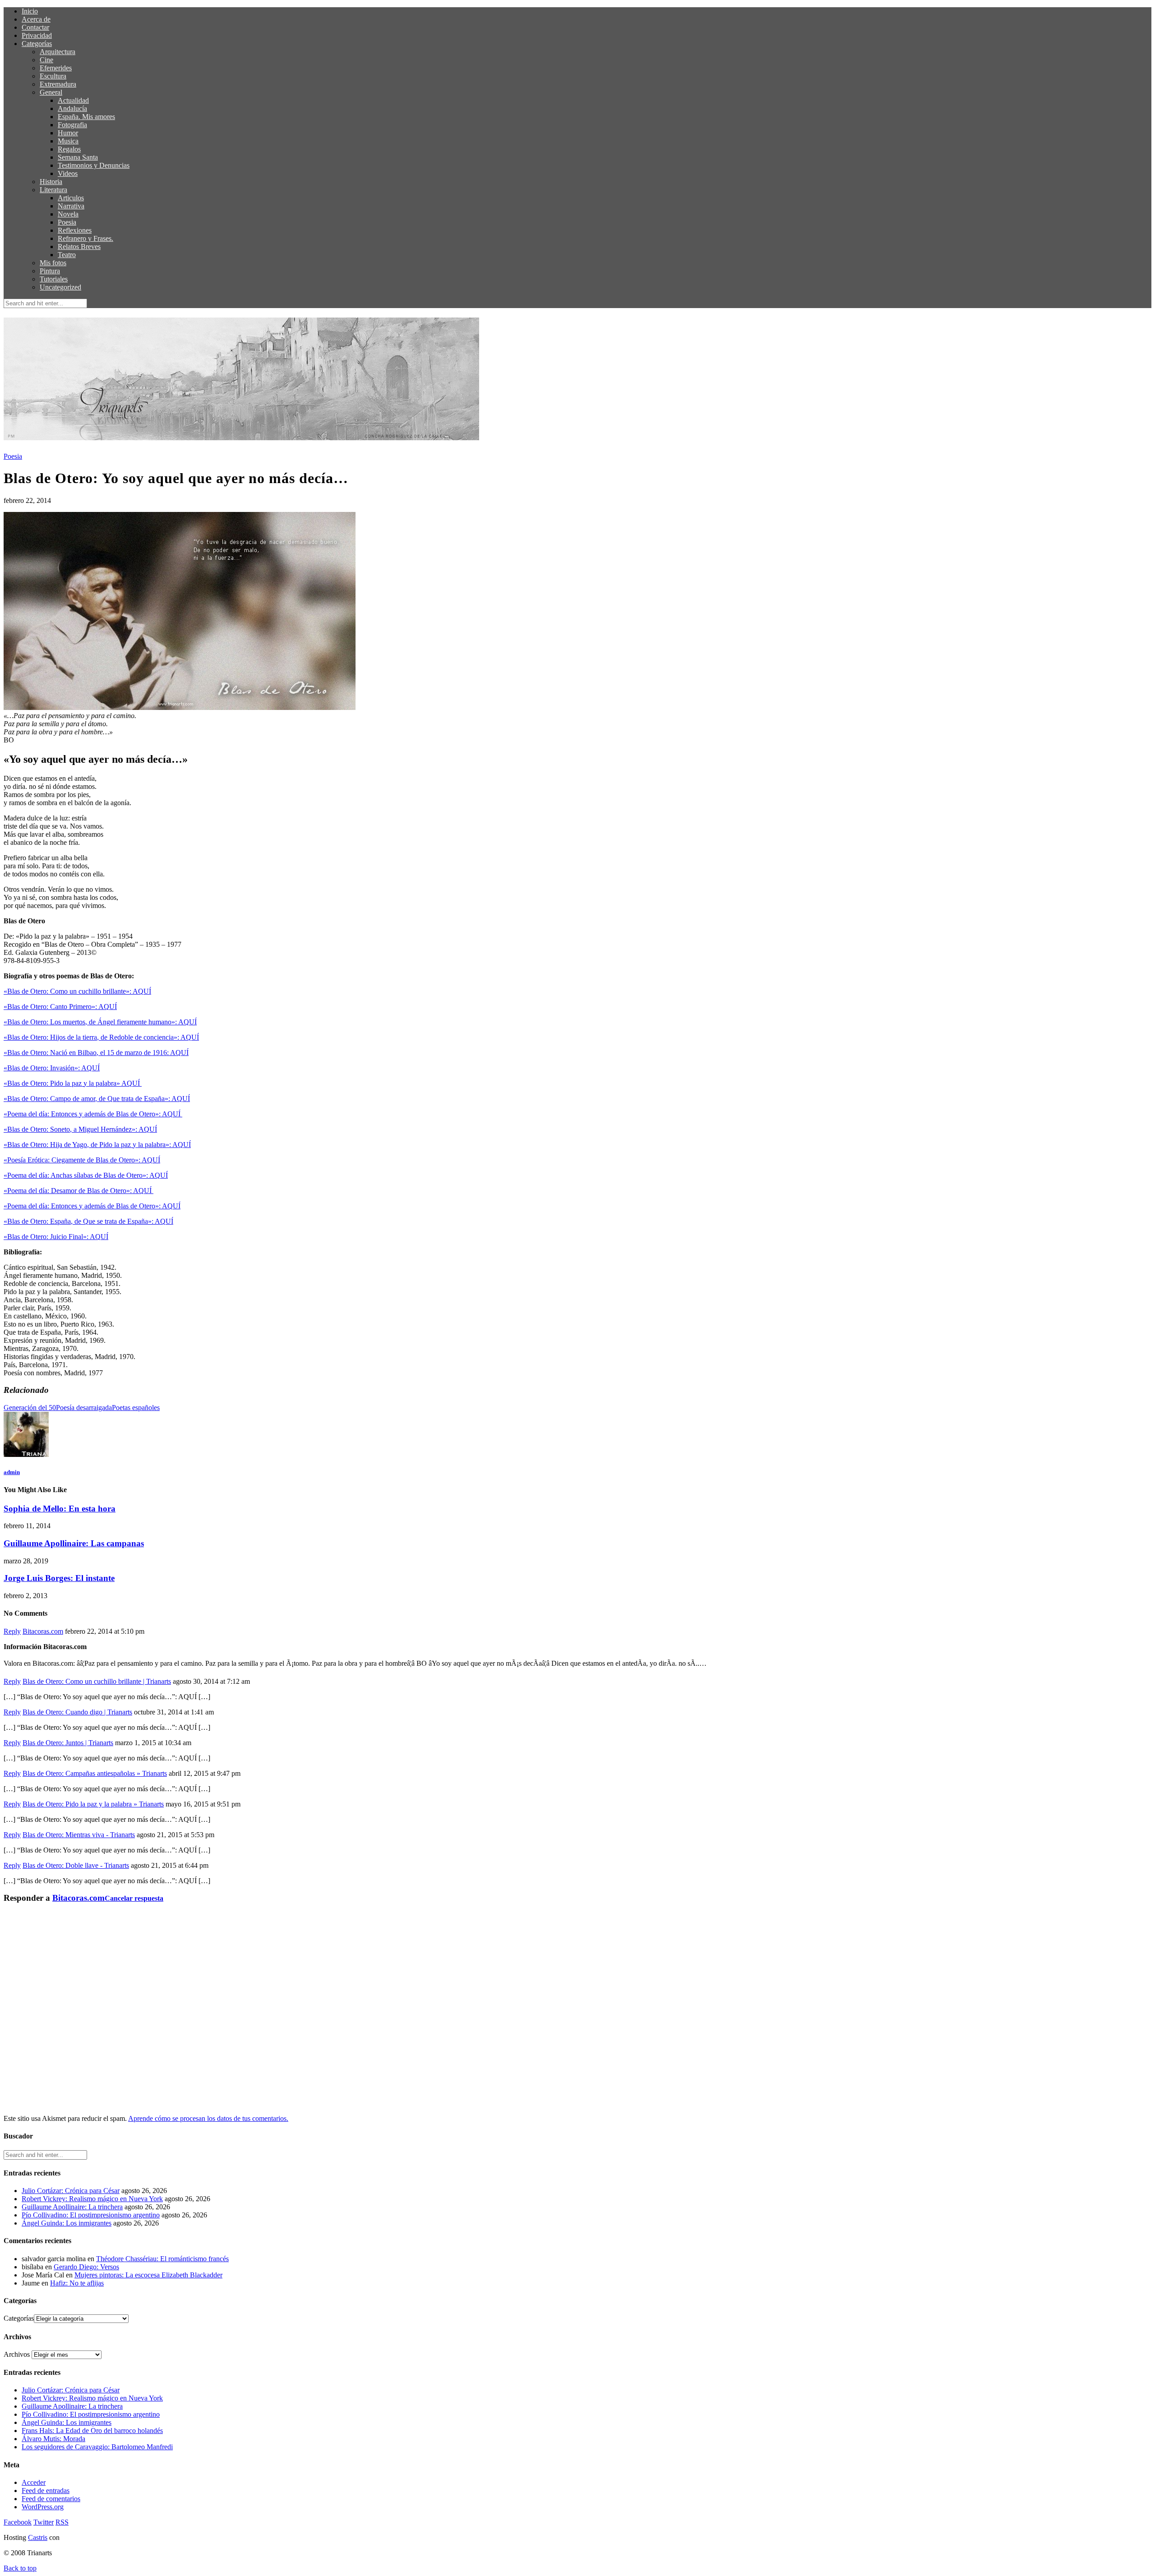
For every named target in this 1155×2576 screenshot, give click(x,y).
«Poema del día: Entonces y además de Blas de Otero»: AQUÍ (93, 1114)
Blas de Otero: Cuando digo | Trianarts (77, 1712)
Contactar (35, 27)
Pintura (50, 271)
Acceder (34, 2482)
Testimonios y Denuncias (94, 165)
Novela (68, 214)
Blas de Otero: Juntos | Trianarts (68, 1743)
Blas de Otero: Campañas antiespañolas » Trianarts (95, 1773)
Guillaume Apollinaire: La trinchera (72, 2207)
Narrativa (71, 206)
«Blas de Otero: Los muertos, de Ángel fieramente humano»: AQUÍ (100, 1022)
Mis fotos (53, 263)
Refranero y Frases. (85, 238)
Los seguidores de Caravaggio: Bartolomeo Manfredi (97, 2447)
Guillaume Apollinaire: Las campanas (74, 1543)
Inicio (30, 11)
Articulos (71, 198)
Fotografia (72, 125)
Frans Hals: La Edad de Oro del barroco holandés (92, 2431)
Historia (51, 182)
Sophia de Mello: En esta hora (60, 1509)
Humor (68, 133)
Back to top (20, 2568)
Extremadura (58, 84)
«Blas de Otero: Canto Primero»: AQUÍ (60, 1007)
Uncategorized (60, 287)
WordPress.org (43, 2507)
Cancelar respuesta (134, 1898)
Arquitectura (58, 52)
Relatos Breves (79, 247)
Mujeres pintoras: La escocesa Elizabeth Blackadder (148, 2275)
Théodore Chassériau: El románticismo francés (162, 2259)
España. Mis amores (86, 117)
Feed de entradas (46, 2491)
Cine (46, 60)
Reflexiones (75, 230)
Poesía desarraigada (84, 1408)
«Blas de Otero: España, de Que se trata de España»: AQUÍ (88, 1221)
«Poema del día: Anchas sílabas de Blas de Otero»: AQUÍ (86, 1175)
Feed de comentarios (51, 2499)
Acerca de (36, 19)
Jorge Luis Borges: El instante (59, 1578)
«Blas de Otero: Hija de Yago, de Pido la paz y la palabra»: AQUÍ (97, 1145)
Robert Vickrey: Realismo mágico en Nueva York (92, 2199)
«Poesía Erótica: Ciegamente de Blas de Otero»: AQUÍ (82, 1160)
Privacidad (37, 35)
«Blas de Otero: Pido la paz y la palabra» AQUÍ (73, 1083)
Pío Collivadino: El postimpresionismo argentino (91, 2215)
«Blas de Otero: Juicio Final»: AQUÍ (56, 1237)
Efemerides (56, 68)
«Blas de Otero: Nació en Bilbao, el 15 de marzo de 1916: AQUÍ (96, 1053)
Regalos (69, 149)
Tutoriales (54, 279)
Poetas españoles (136, 1408)
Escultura (53, 76)
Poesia (67, 222)
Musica (68, 141)
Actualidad (73, 100)
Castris (38, 2537)
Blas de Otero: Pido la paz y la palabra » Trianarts (93, 1804)
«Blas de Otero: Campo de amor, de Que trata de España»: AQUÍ (97, 1099)
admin (12, 1472)
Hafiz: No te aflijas (77, 2283)
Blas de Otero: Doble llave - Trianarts (76, 1865)
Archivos (17, 2354)
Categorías (37, 44)
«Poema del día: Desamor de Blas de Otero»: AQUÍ (79, 1191)
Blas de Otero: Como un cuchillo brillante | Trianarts (97, 1681)
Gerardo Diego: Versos (86, 2267)
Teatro (67, 255)
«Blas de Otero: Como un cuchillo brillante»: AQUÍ (77, 991)
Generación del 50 (30, 1408)
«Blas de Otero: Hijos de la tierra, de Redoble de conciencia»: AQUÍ (101, 1037)
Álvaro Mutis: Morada (53, 2439)
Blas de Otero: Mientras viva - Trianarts (79, 1835)
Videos (68, 173)
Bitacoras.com (43, 1631)
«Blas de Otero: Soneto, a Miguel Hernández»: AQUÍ (80, 1129)
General (51, 92)
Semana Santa (78, 157)
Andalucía (72, 108)
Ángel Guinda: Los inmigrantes (67, 2223)
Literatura (53, 190)
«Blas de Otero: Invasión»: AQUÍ (52, 1068)
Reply (12, 1631)
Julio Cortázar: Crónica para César (71, 2191)
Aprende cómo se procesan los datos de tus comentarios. (208, 2118)
